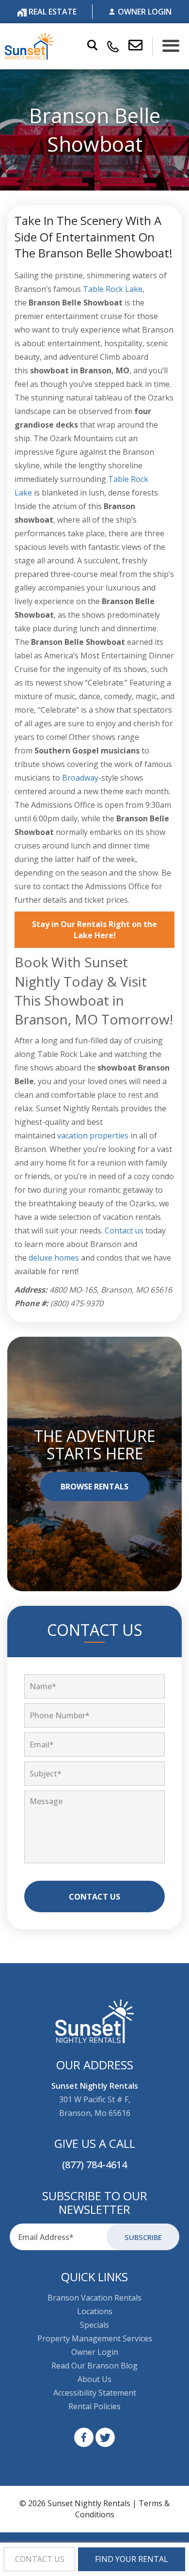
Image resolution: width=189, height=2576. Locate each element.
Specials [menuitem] (94, 2325)
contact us (40, 2559)
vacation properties (93, 1136)
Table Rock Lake (113, 289)
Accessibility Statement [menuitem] (95, 2393)
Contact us (124, 1231)
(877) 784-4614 (94, 2165)
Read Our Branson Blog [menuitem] (94, 2366)
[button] (141, 46)
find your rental (132, 2559)
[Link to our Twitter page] (105, 2437)
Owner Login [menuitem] (95, 2352)
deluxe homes (54, 1258)
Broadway (80, 778)
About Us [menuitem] (94, 2379)
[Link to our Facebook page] (84, 2437)
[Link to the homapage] (95, 2021)
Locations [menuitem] (95, 2311)
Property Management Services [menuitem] (95, 2338)
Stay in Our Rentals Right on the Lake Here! (94, 930)
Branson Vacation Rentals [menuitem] (94, 2298)
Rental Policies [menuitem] (94, 2406)
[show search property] (92, 46)
